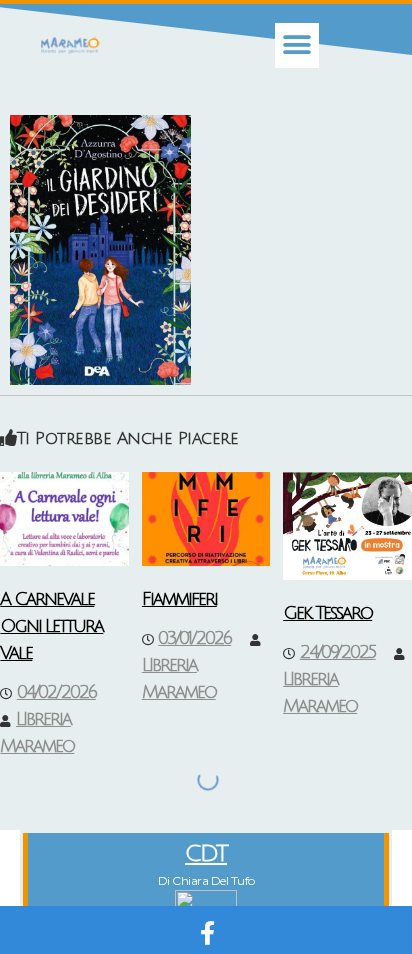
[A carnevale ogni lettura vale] (64, 518)
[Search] (191, 780)
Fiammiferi (179, 599)
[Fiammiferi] (206, 518)
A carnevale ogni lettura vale (51, 626)
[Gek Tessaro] (347, 525)
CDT (206, 853)
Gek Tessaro (327, 613)
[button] (297, 45)
